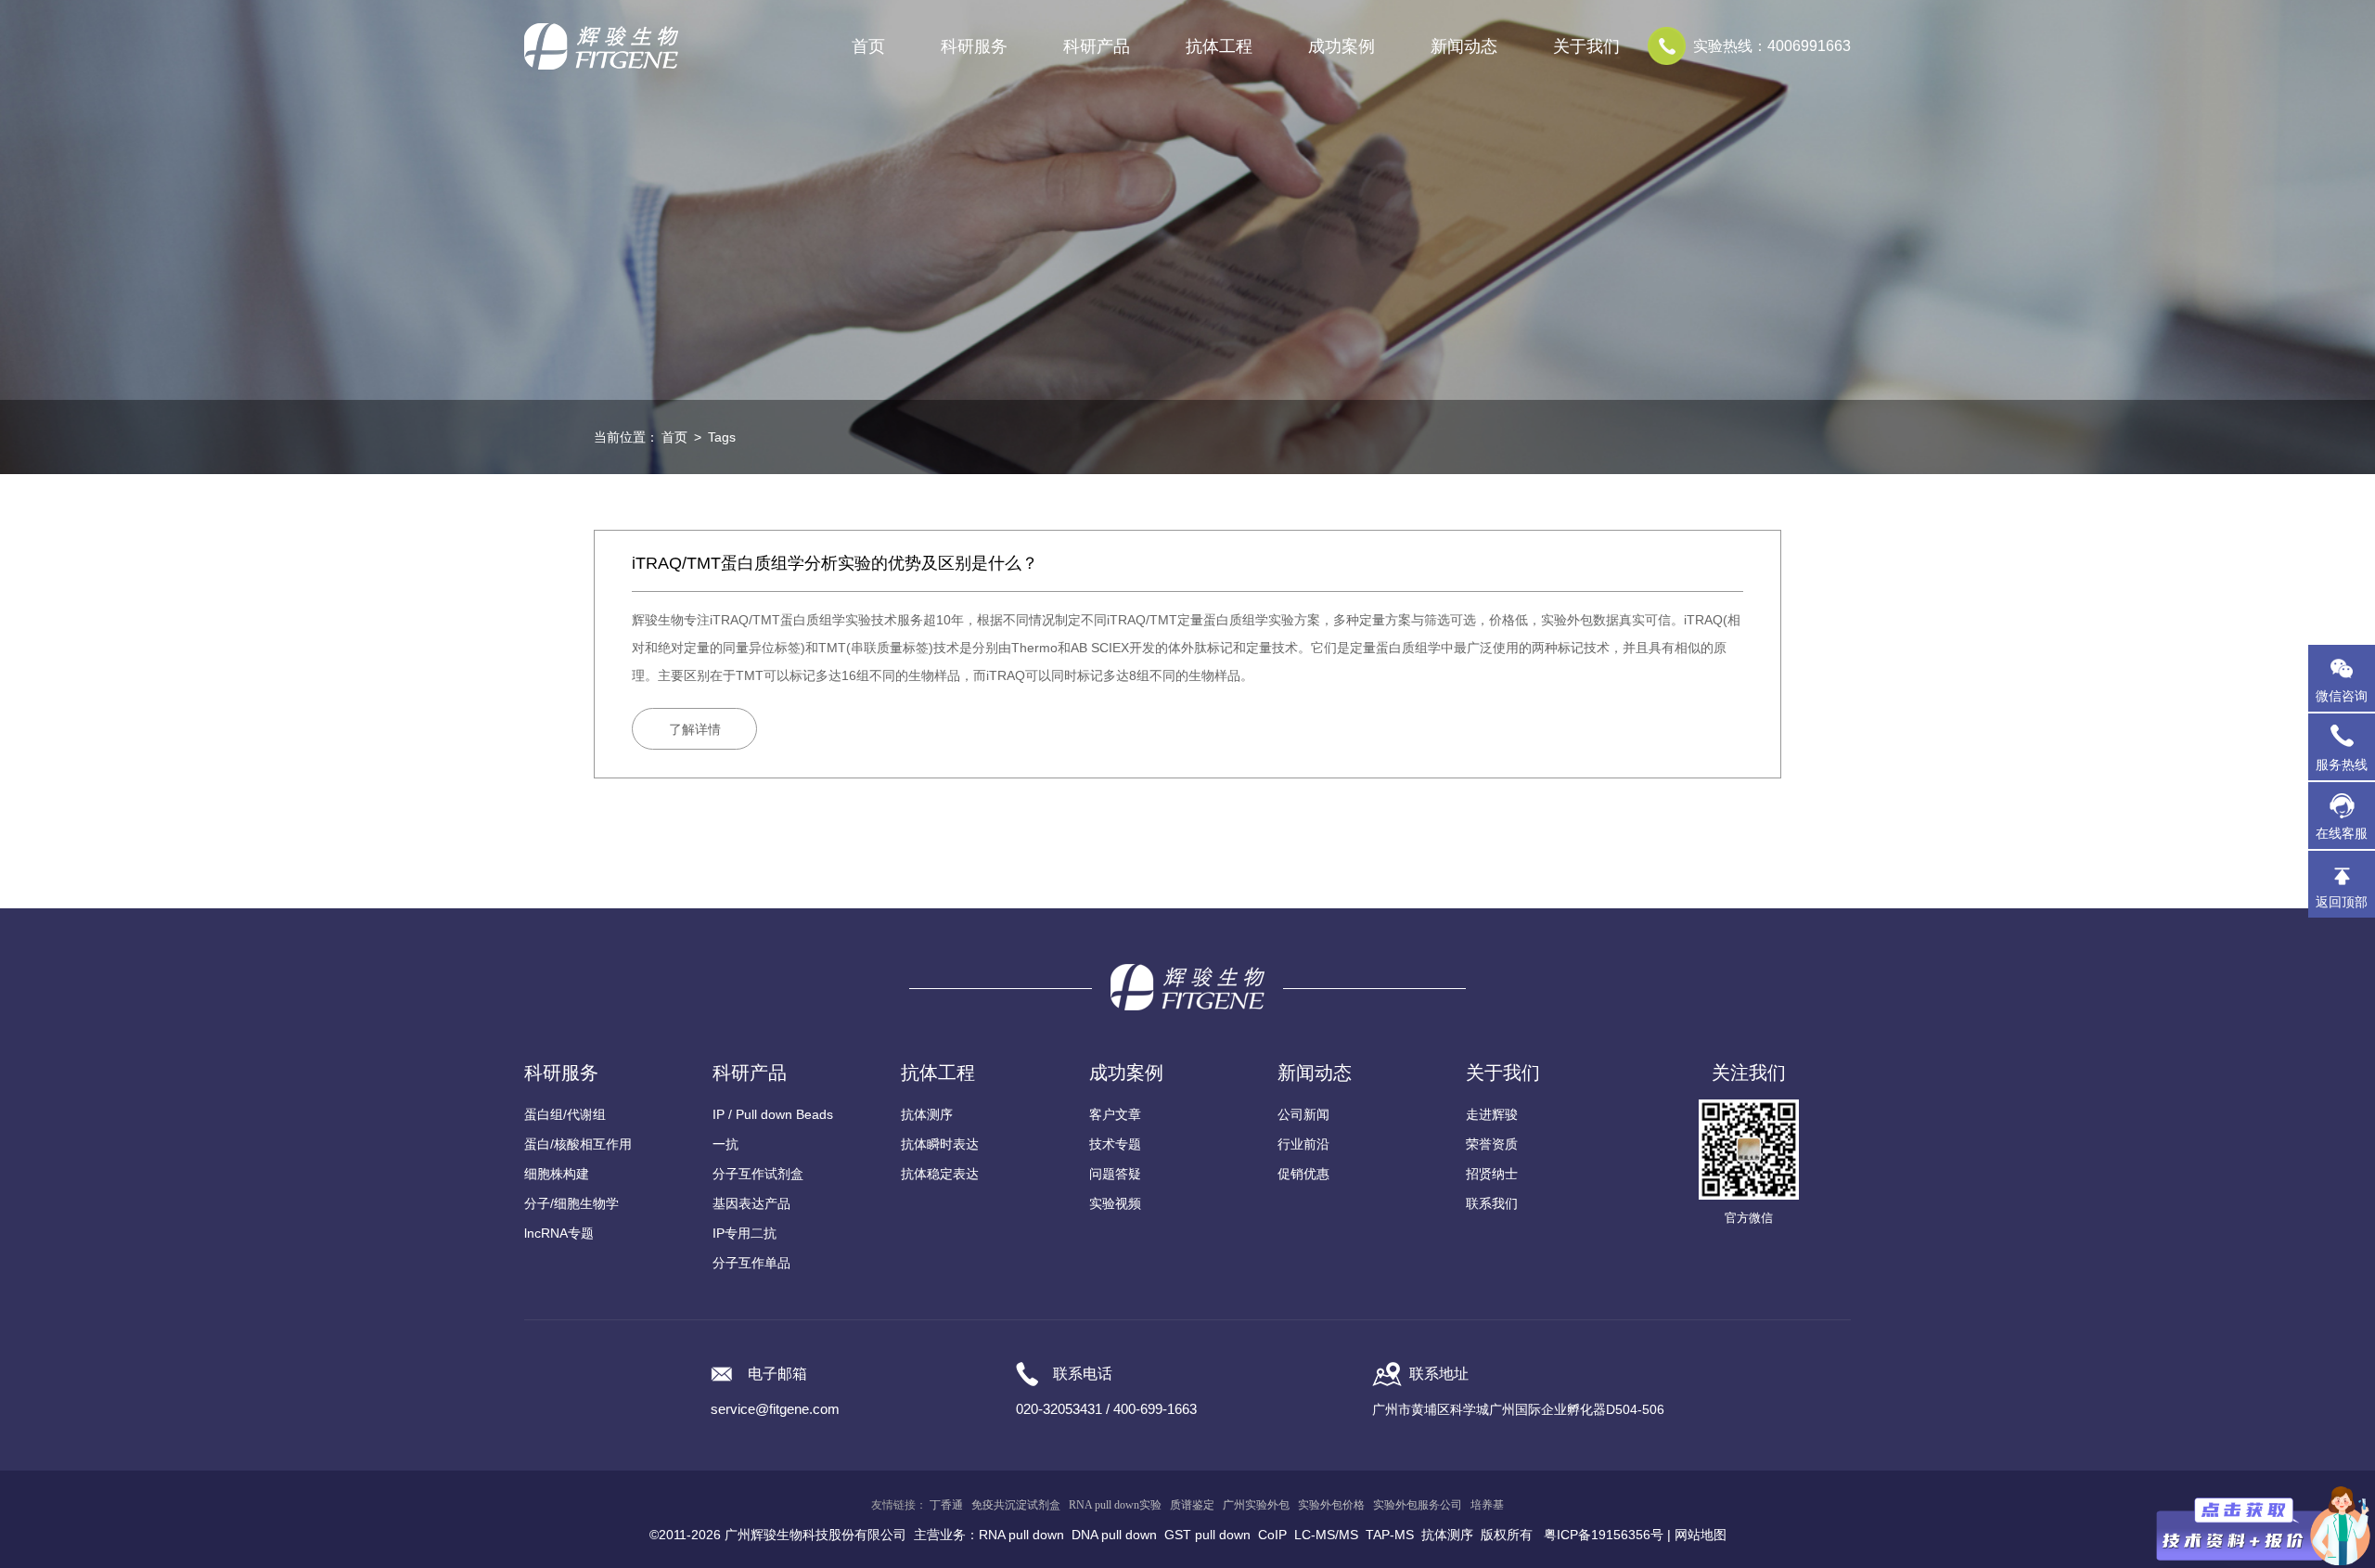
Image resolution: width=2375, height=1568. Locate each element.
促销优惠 (1303, 1174)
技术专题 (1115, 1144)
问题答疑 (1115, 1174)
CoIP (1272, 1535)
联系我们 (1492, 1203)
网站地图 (1701, 1535)
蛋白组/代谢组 (565, 1114)
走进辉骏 (1492, 1114)
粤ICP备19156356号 (1604, 1535)
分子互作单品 (751, 1263)
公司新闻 (1303, 1114)
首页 (868, 46)
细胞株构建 (557, 1174)
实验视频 (1115, 1203)
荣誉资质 (1492, 1144)
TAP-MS (1390, 1535)
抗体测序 (927, 1114)
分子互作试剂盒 (758, 1174)
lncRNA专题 (559, 1233)
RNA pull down (1021, 1535)
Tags (722, 437)
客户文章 (1115, 1114)
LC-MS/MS (1326, 1535)
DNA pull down (1114, 1535)
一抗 (725, 1144)
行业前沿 (1303, 1144)
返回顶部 (2342, 902)
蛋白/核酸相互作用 (578, 1144)
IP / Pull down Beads (773, 1114)
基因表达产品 (751, 1203)
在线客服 (2342, 833)
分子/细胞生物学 (571, 1203)
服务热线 (2345, 756)
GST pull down (1207, 1535)
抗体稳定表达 (940, 1174)
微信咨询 (2342, 696)
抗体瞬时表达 (940, 1144)
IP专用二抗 (745, 1233)
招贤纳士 (1492, 1174)
